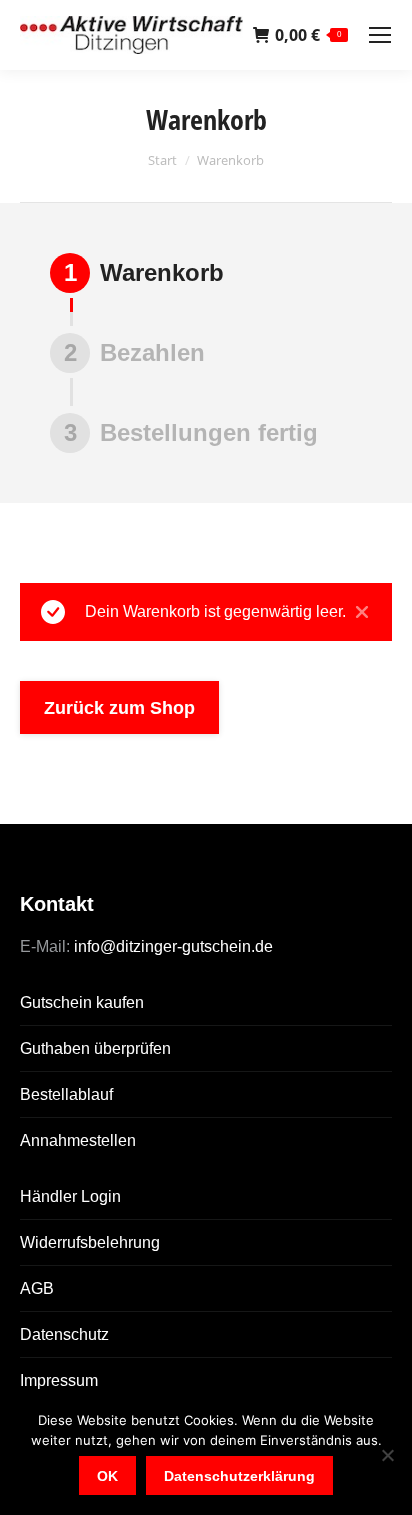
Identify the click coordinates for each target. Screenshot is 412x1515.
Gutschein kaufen (82, 1002)
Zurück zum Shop (119, 708)
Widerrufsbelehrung (90, 1242)
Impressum (59, 1380)
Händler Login (70, 1196)
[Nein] (387, 1455)
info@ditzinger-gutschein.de (171, 946)
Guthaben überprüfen (95, 1048)
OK (107, 1476)
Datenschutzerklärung (239, 1476)
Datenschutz (64, 1334)
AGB (37, 1288)
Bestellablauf (66, 1094)
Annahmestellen (78, 1140)
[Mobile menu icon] (380, 35)
